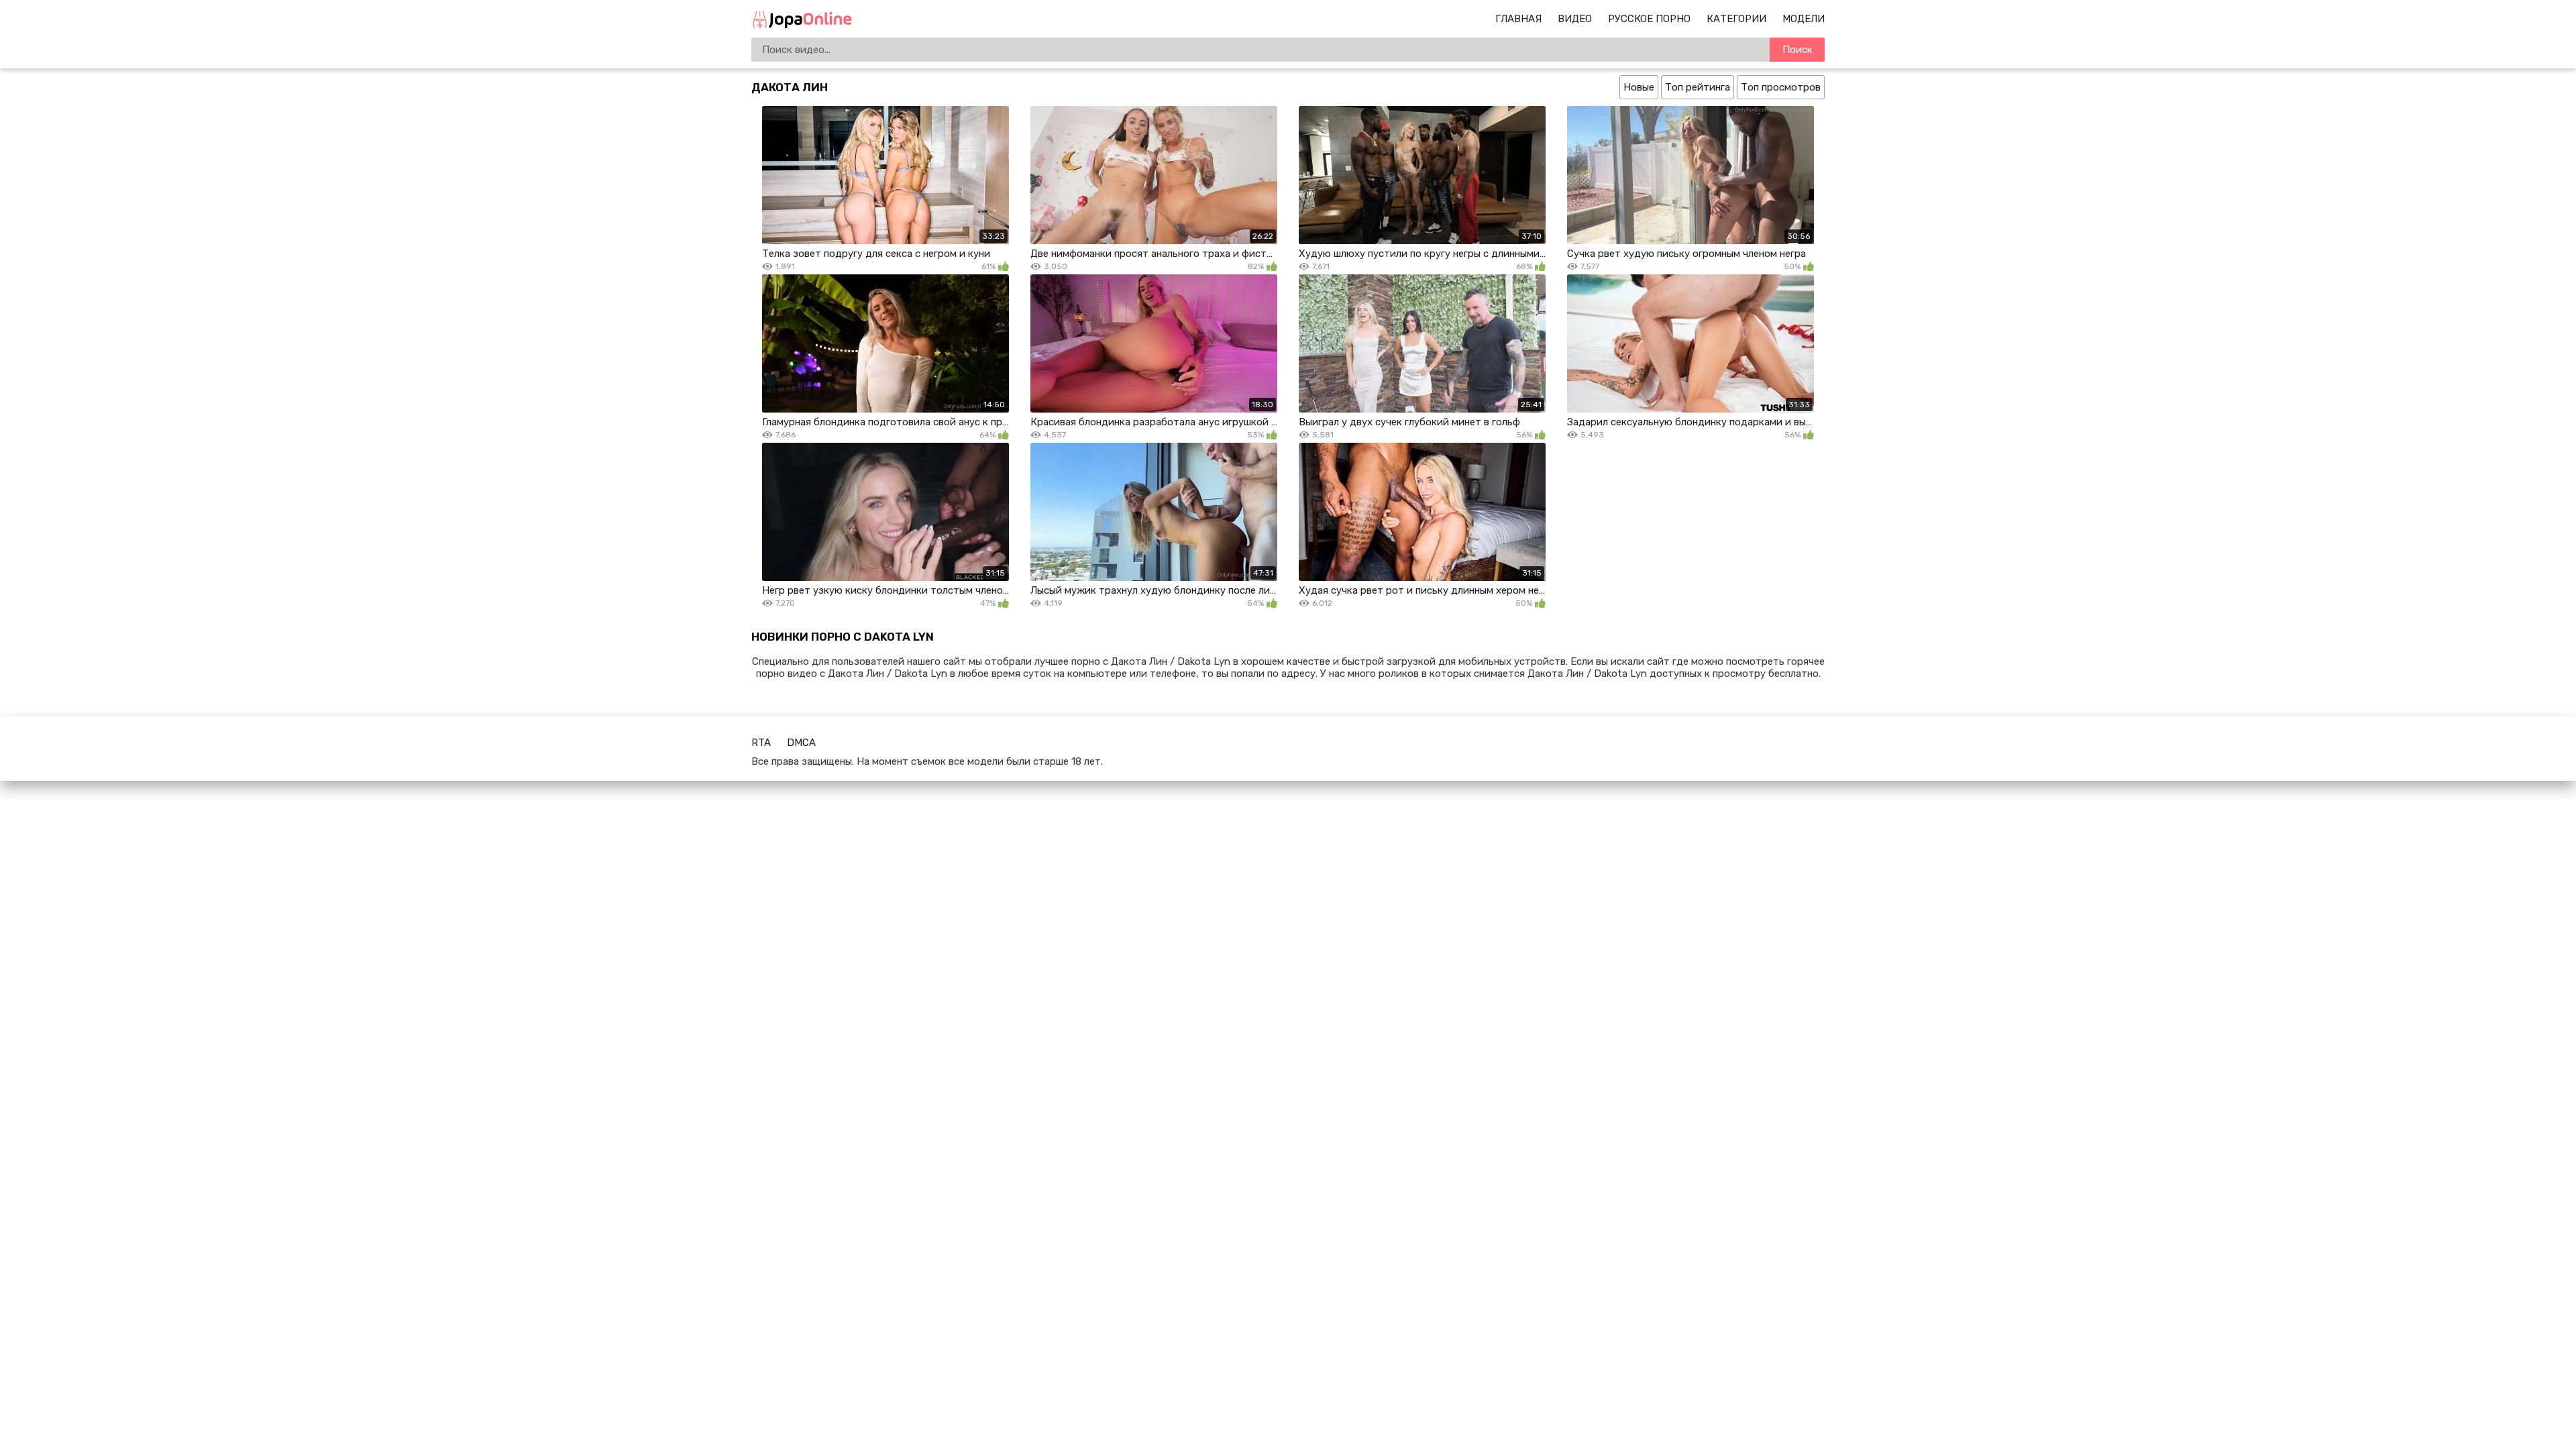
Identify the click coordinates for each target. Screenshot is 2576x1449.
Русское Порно (1649, 19)
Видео (1575, 19)
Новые (1639, 87)
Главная (1518, 19)
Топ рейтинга (1698, 87)
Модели (1804, 19)
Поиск (1797, 50)
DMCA (801, 743)
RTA (761, 743)
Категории (1736, 19)
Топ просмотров (1781, 87)
